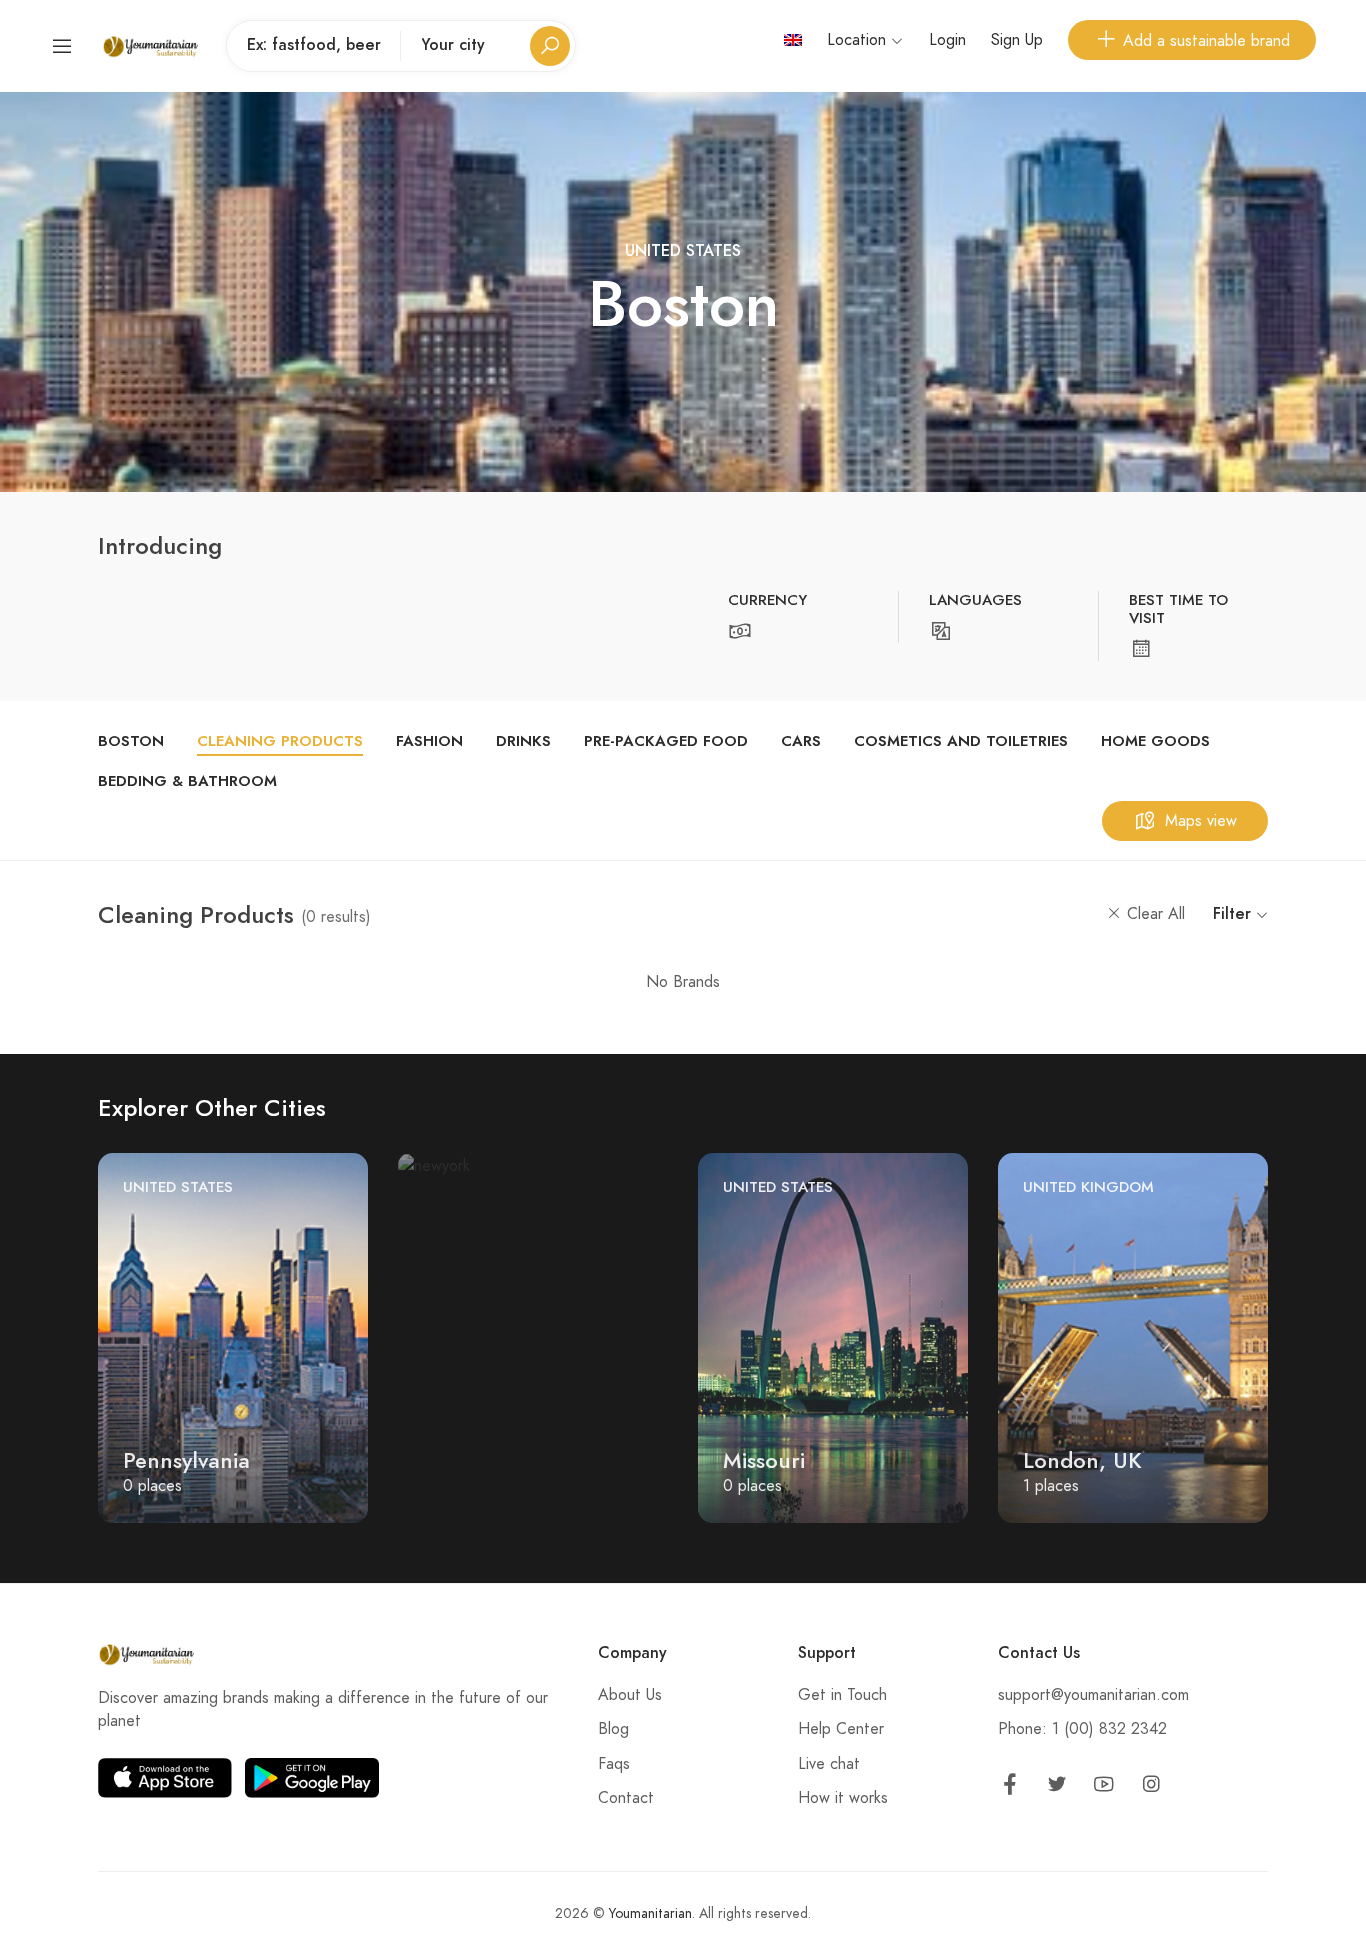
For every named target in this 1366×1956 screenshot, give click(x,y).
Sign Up (1017, 40)
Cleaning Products (280, 741)
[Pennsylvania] (233, 1336)
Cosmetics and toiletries (961, 741)
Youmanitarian (650, 1913)
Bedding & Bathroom (187, 781)
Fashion (429, 741)
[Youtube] (1104, 1788)
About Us (630, 1695)
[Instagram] (1151, 1788)
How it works (843, 1798)
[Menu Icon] (62, 46)
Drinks (523, 741)
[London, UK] (1133, 1336)
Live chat (829, 1764)
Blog (613, 1729)
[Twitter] (1057, 1788)
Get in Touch (842, 1695)
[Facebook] (1010, 1788)
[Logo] (150, 46)
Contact (626, 1798)
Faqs (614, 1764)
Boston (131, 741)
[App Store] (165, 1778)
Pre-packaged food (666, 741)
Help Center (841, 1729)
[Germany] (434, 1165)
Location (859, 40)
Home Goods (1155, 741)
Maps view (1201, 821)
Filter (1234, 914)
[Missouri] (833, 1336)
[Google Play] (312, 1778)
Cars (801, 741)
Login (947, 40)
